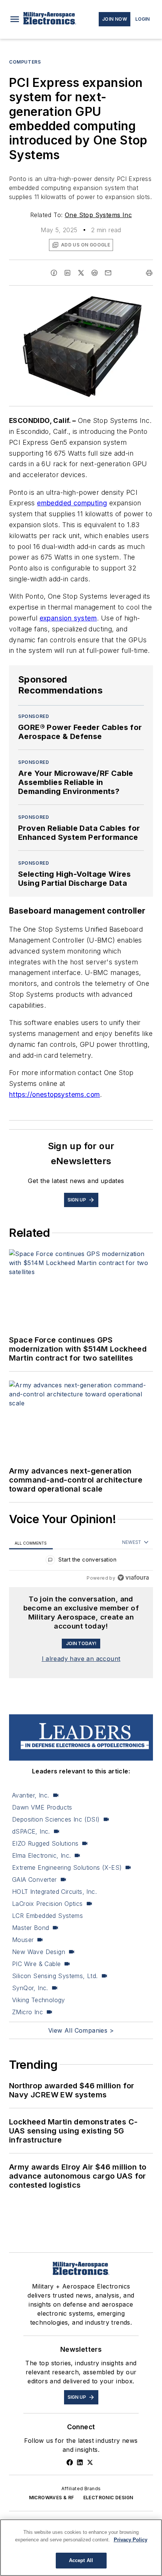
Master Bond (31, 1928)
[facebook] (54, 273)
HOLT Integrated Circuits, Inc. (54, 1892)
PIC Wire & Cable (36, 1964)
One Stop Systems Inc (98, 215)
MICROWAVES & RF (52, 2498)
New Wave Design (39, 1952)
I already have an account (81, 1659)
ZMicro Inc (28, 2012)
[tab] (31, 1543)
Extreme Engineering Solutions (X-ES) (67, 1867)
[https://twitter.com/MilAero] (90, 2462)
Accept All (81, 2560)
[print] (149, 273)
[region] (81, 1561)
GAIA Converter (34, 1880)
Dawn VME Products (42, 1807)
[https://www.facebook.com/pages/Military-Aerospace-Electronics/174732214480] (70, 2462)
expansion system (68, 618)
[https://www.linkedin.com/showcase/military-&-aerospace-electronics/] (80, 2462)
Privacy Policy (131, 2540)
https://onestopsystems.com (54, 1094)
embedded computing (72, 503)
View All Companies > (81, 2030)
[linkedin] (67, 273)
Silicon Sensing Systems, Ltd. (55, 1976)
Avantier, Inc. (31, 1795)
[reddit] (95, 273)
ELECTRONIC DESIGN (108, 2498)
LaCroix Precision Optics (47, 1904)
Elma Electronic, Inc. (41, 1855)
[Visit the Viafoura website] (133, 1578)
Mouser (23, 1940)
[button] (15, 19)
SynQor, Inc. (30, 1988)
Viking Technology (39, 2000)
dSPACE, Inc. (31, 1831)
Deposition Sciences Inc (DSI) (56, 1819)
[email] (108, 273)
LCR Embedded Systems (47, 1916)
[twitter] (81, 273)
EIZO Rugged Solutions (45, 1843)
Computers (25, 62)
